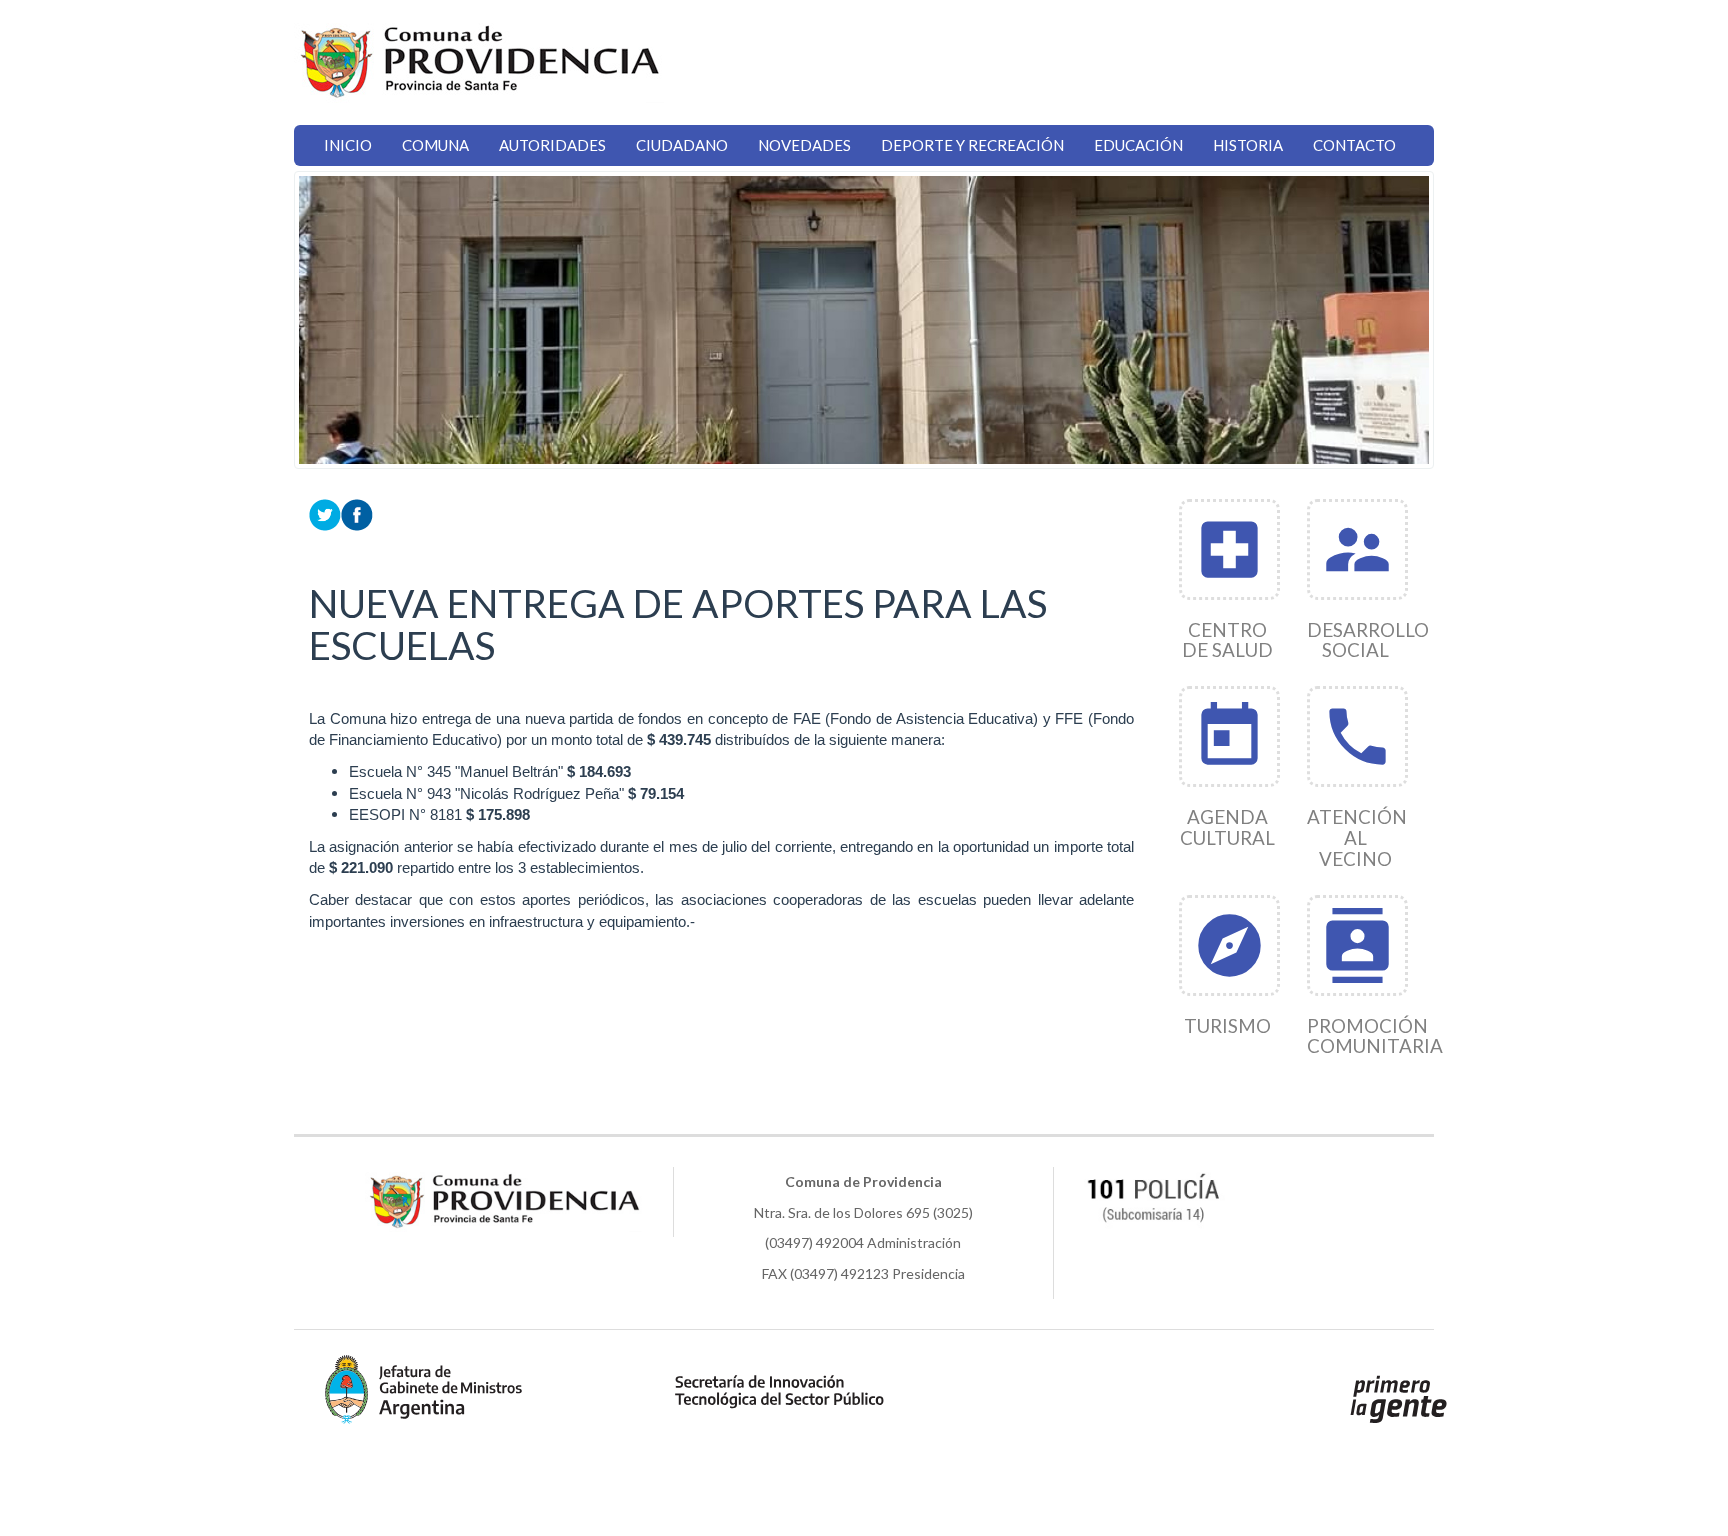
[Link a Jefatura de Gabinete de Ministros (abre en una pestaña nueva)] (424, 1388)
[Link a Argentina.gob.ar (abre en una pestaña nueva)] (1399, 1398)
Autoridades (552, 145)
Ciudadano (682, 145)
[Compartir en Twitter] (325, 512)
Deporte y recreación (972, 145)
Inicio (348, 145)
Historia (1248, 145)
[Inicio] (479, 63)
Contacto (1354, 145)
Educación (1138, 145)
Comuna (435, 145)
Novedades (804, 145)
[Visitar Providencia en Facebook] (357, 512)
